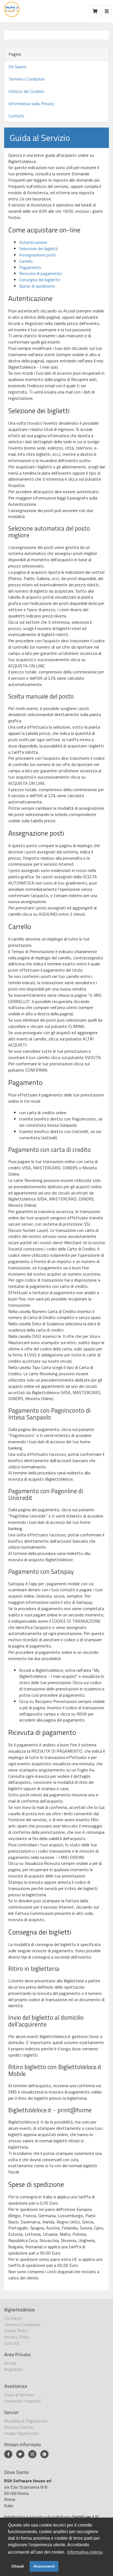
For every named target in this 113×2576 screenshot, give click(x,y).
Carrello (26, 261)
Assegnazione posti (38, 255)
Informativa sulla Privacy (31, 103)
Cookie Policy (16, 2330)
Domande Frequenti (22, 2401)
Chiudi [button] (18, 2566)
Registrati (13, 2369)
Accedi (10, 2363)
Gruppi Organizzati (21, 2433)
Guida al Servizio (19, 2395)
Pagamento (30, 267)
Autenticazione (33, 242)
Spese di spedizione (37, 286)
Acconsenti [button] (44, 2566)
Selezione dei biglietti (39, 249)
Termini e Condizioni (27, 79)
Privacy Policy (17, 2337)
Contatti (16, 116)
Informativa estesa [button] (85, 2552)
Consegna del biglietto (40, 280)
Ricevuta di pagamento (41, 273)
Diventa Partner (19, 2427)
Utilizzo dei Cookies (26, 91)
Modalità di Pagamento (26, 2421)
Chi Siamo (17, 67)
